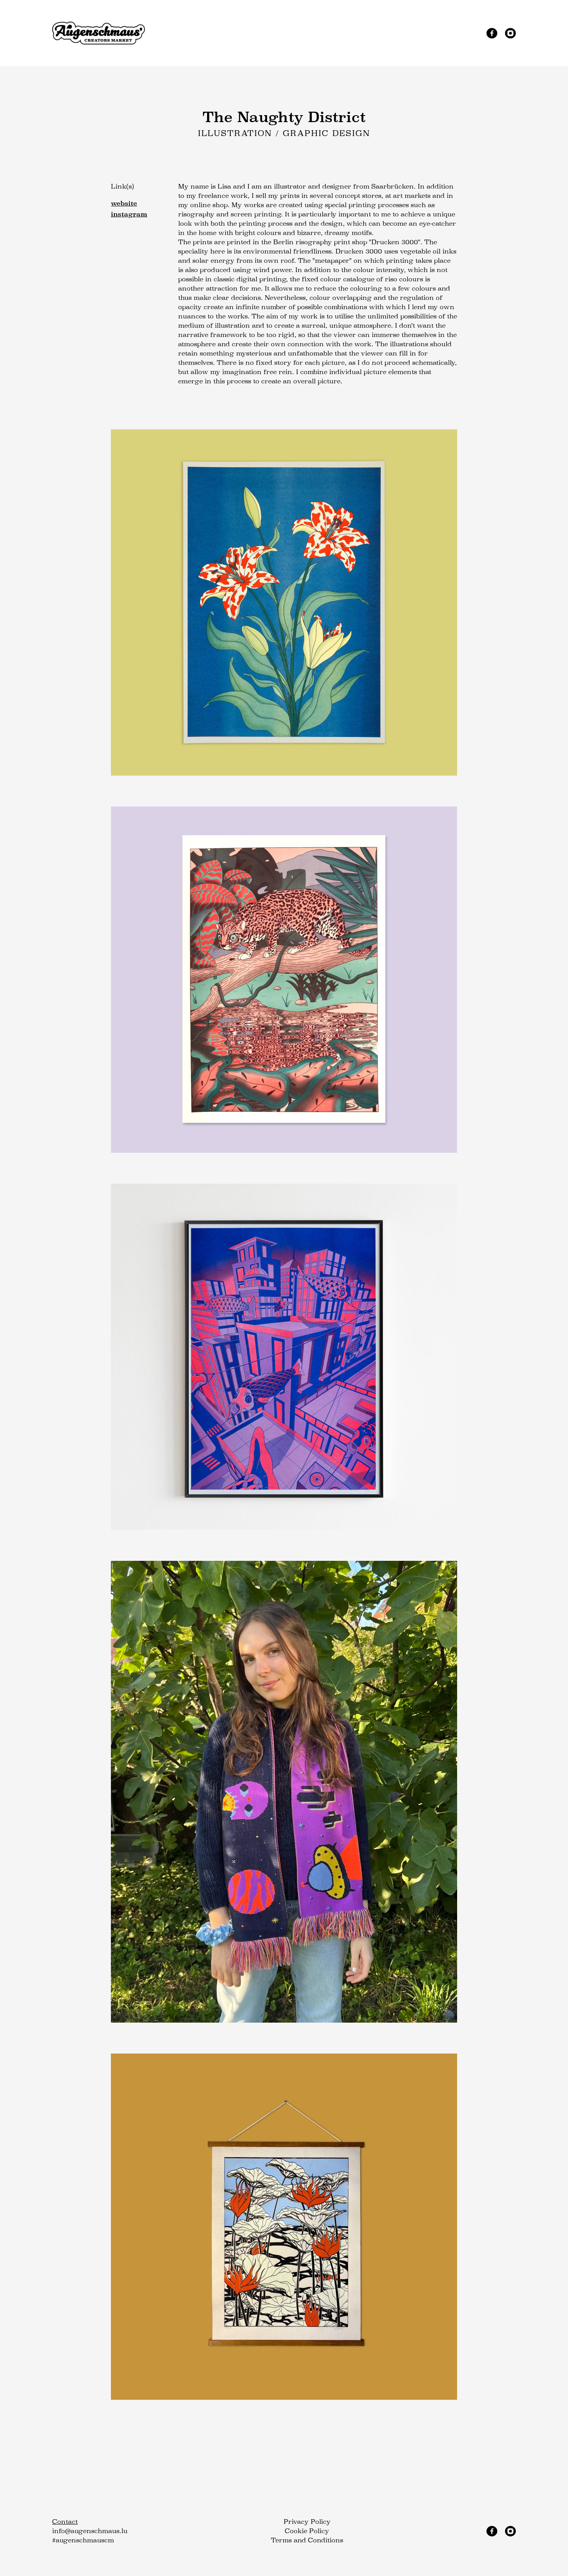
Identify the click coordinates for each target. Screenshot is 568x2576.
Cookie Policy (307, 2531)
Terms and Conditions (307, 2540)
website (124, 203)
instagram (129, 214)
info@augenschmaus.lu (90, 2531)
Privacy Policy (307, 2522)
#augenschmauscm (83, 2540)
